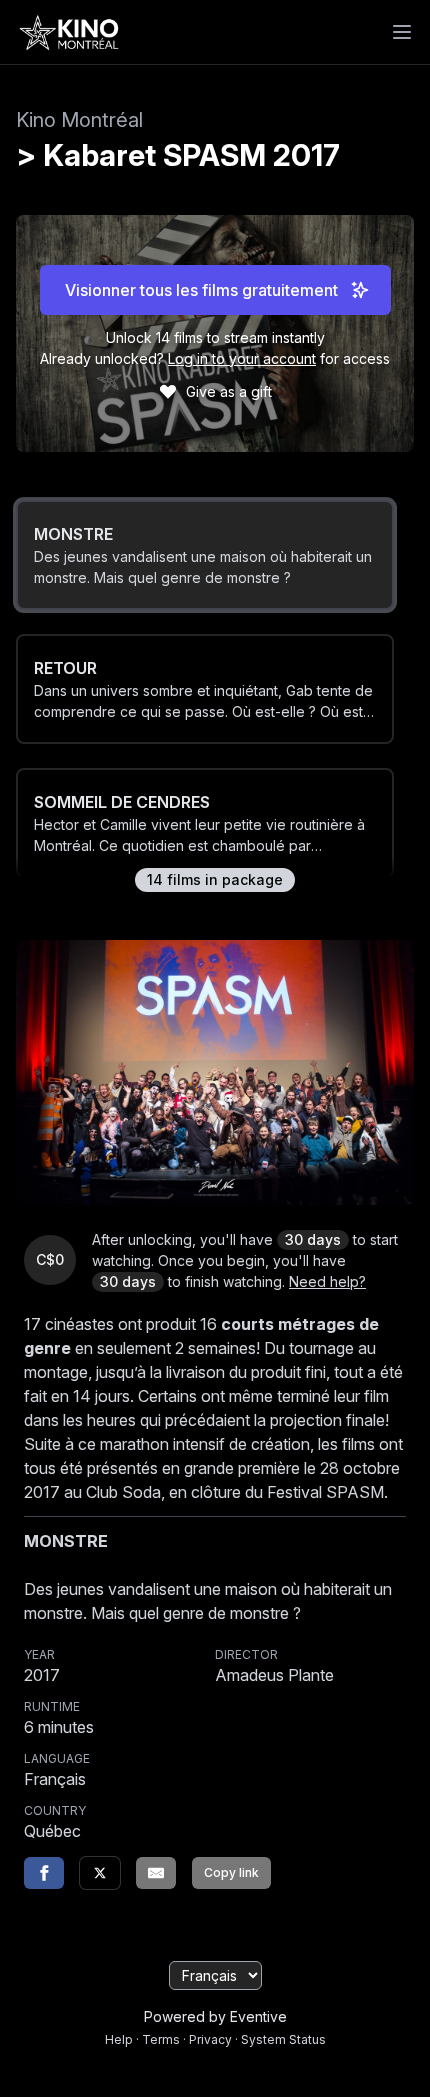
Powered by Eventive (215, 2016)
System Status (283, 2039)
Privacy (210, 2039)
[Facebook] (44, 1873)
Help (119, 2039)
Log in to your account (242, 358)
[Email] (156, 1873)
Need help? (327, 1281)
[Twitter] (100, 1873)
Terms (161, 2039)
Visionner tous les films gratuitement (201, 290)
